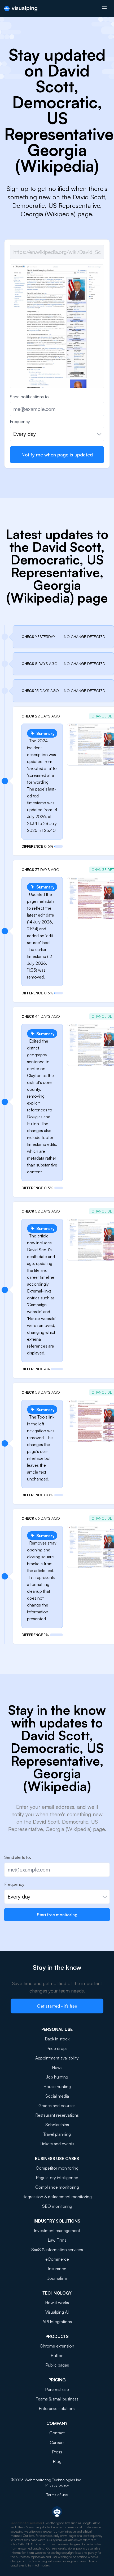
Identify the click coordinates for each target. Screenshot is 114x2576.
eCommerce (57, 2259)
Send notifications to (29, 397)
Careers (57, 2442)
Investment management (57, 2231)
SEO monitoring (57, 2206)
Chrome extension (57, 2346)
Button (57, 2355)
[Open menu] (104, 8)
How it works (57, 2303)
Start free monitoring (57, 1915)
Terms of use (57, 2495)
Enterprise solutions (57, 2408)
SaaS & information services (57, 2250)
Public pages (57, 2365)
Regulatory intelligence (57, 2178)
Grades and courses (57, 2106)
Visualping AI (57, 2312)
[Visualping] (21, 9)
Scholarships (57, 2125)
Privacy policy (57, 2485)
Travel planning (57, 2134)
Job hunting (57, 2077)
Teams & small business (57, 2399)
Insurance (57, 2269)
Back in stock (57, 2039)
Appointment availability (57, 2058)
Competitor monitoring (57, 2168)
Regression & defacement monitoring (57, 2197)
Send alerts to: (18, 1857)
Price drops (57, 2048)
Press (57, 2452)
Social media (57, 2096)
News (57, 2067)
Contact (57, 2433)
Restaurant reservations (57, 2115)
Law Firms (57, 2240)
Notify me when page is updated (57, 455)
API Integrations (57, 2322)
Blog (57, 2461)
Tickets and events (57, 2144)
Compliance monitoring (57, 2187)
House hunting (57, 2086)
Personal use (57, 2389)
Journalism (57, 2278)
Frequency (20, 421)
